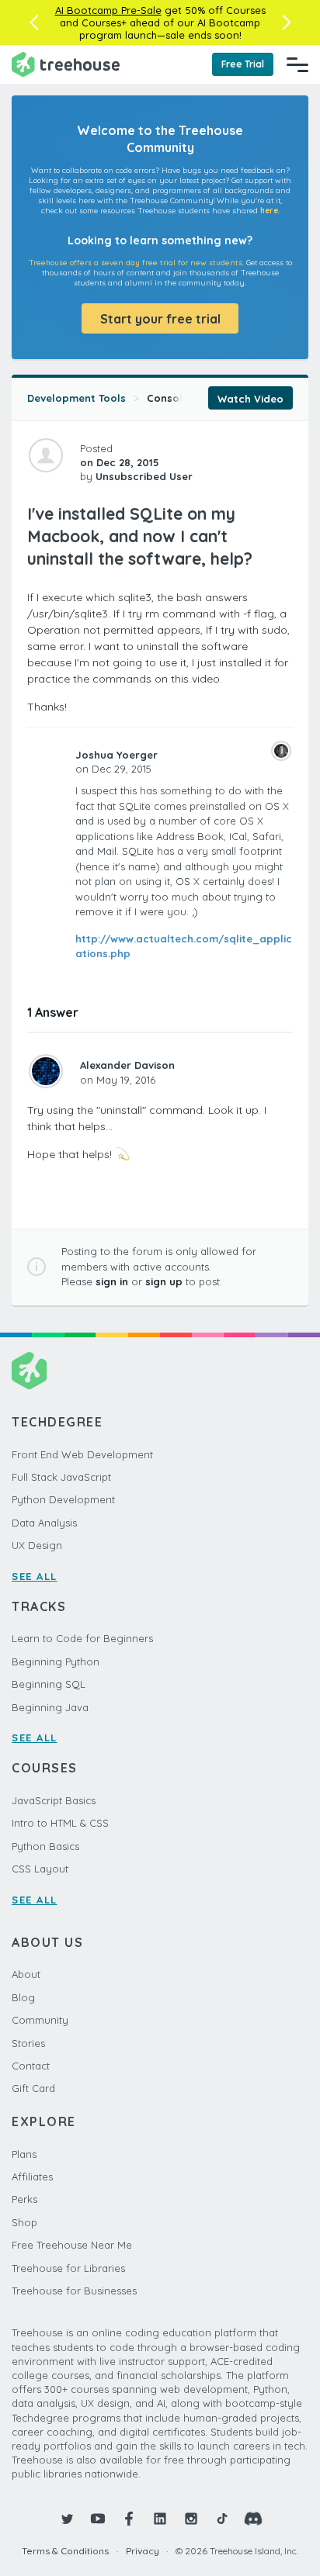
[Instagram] (191, 2519)
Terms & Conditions (65, 2551)
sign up (164, 1281)
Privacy (143, 2551)
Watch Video (250, 399)
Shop (24, 2222)
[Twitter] (67, 2519)
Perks (24, 2199)
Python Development (63, 1499)
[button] (34, 22)
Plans (24, 2154)
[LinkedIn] (160, 2519)
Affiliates (32, 2177)
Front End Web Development (82, 1454)
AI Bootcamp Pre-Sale (108, 10)
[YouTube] (98, 2519)
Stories (28, 2043)
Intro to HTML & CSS (60, 1823)
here (269, 211)
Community (40, 2020)
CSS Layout (40, 1869)
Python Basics (45, 1846)
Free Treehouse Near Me (72, 2245)
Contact (31, 2066)
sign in (112, 1281)
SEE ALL (35, 1576)
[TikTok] (222, 2519)
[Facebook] (129, 2519)
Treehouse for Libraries (68, 2268)
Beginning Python (56, 1661)
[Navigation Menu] (297, 64)
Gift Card (33, 2088)
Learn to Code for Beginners (82, 1638)
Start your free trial (160, 319)
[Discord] (253, 2519)
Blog (23, 1997)
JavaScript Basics (54, 1800)
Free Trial (243, 64)
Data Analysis (44, 1523)
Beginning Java (50, 1707)
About (26, 1974)
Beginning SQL (49, 1684)
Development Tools (77, 398)
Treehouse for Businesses (74, 2291)
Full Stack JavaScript (61, 1477)
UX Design (37, 1545)
